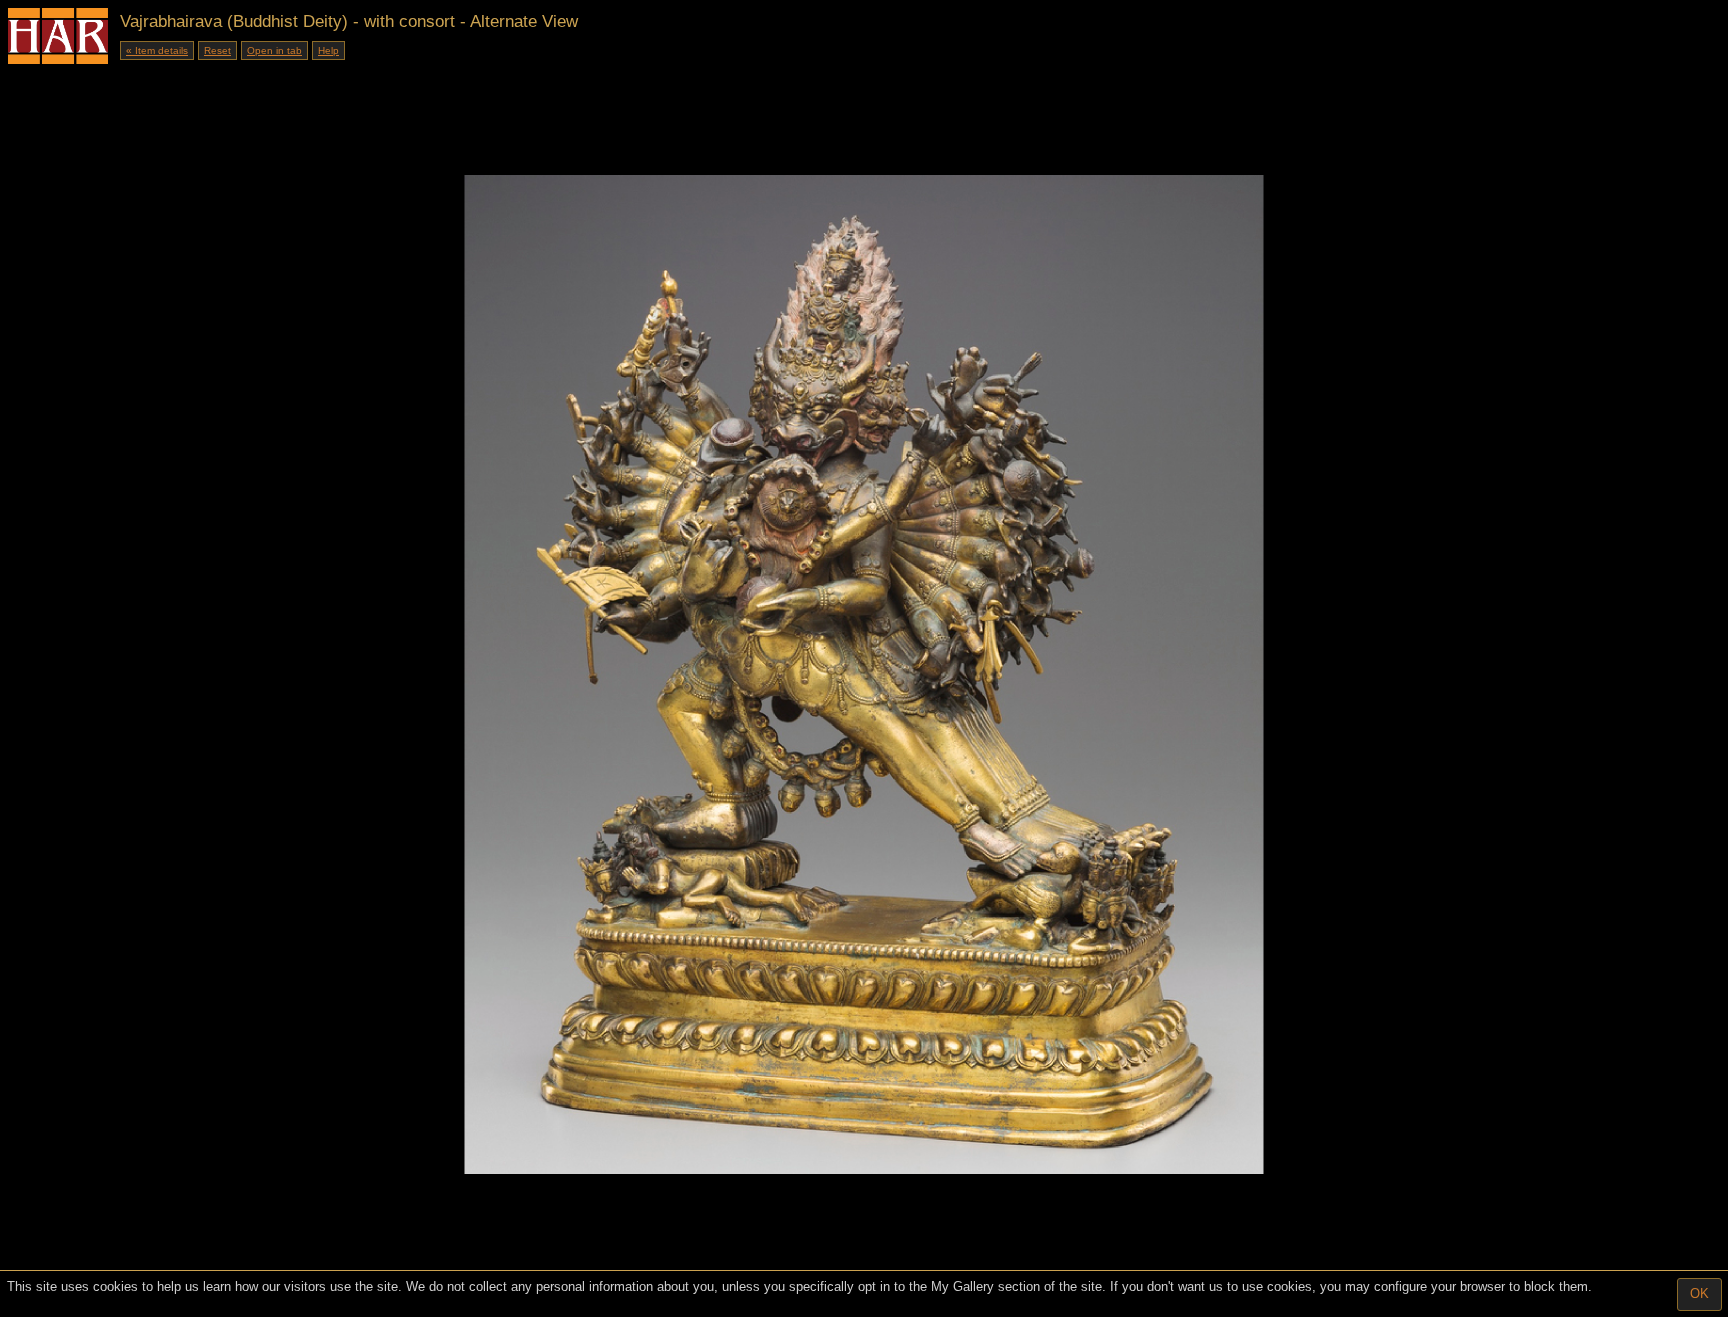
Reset (217, 50)
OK (1699, 1293)
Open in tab (274, 50)
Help (328, 50)
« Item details (157, 50)
